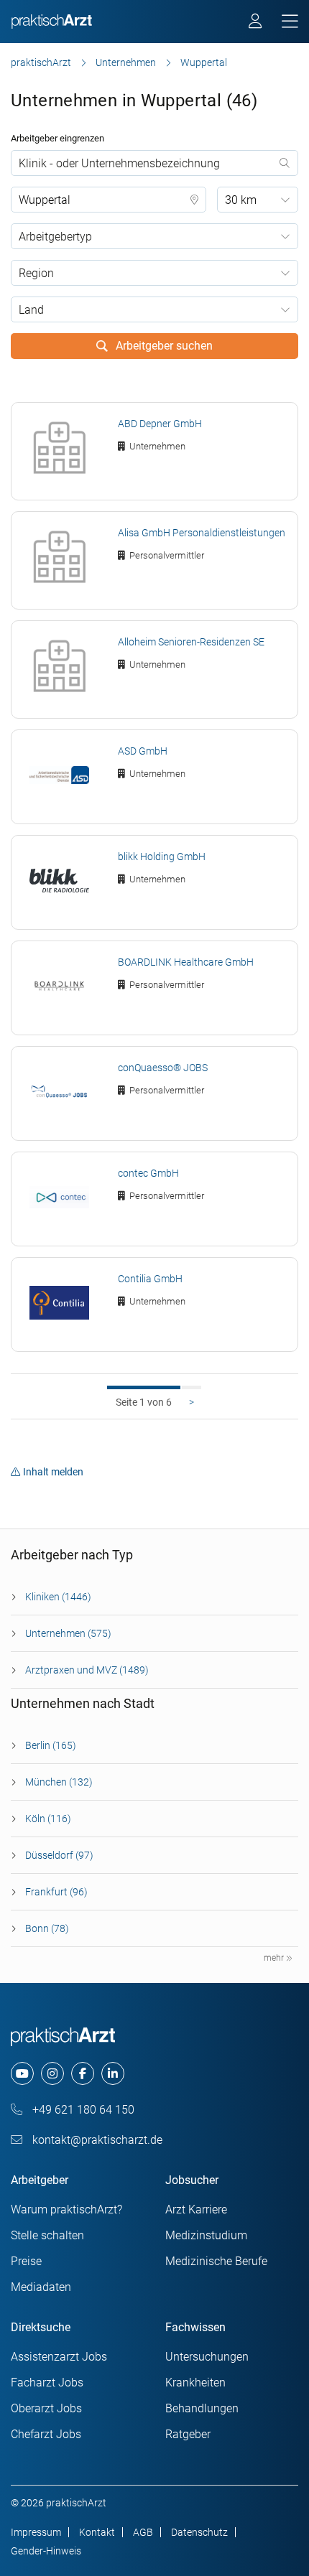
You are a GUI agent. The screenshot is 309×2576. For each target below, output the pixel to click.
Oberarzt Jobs (46, 2408)
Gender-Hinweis (46, 2551)
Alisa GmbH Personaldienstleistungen (202, 533)
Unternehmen (126, 62)
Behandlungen (202, 2408)
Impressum (36, 2532)
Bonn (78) (47, 1928)
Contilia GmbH (150, 1279)
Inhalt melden (53, 1472)
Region (36, 273)
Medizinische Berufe (216, 2261)
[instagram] (52, 2073)
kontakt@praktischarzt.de (96, 2140)
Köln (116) (48, 1819)
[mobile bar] (290, 22)
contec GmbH (148, 1173)
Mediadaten (41, 2287)
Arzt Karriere (196, 2209)
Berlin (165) (51, 1745)
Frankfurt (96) (56, 1892)
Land (31, 310)
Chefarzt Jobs (46, 2434)
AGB (143, 2532)
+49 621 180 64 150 (82, 2110)
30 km (241, 200)
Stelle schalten (47, 2235)
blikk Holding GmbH (162, 857)
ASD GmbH (143, 751)
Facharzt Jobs (47, 2383)
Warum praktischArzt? (66, 2209)
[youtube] (22, 2073)
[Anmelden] (256, 23)
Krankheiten (195, 2383)
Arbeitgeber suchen (163, 346)
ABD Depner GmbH (160, 424)
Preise (26, 2261)
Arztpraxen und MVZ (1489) (87, 1670)
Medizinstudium (206, 2235)
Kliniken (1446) (58, 1597)
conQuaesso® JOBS (163, 1068)
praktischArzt (41, 62)
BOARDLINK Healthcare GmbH (186, 962)
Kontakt (97, 2532)
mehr (275, 1958)
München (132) (59, 1782)
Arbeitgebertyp (55, 237)
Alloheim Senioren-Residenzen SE (191, 642)
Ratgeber (188, 2434)
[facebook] (83, 2073)
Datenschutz (199, 2532)
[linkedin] (113, 2073)
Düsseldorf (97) (59, 1855)
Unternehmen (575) (68, 1633)
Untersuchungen (207, 2357)
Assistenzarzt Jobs (59, 2357)
